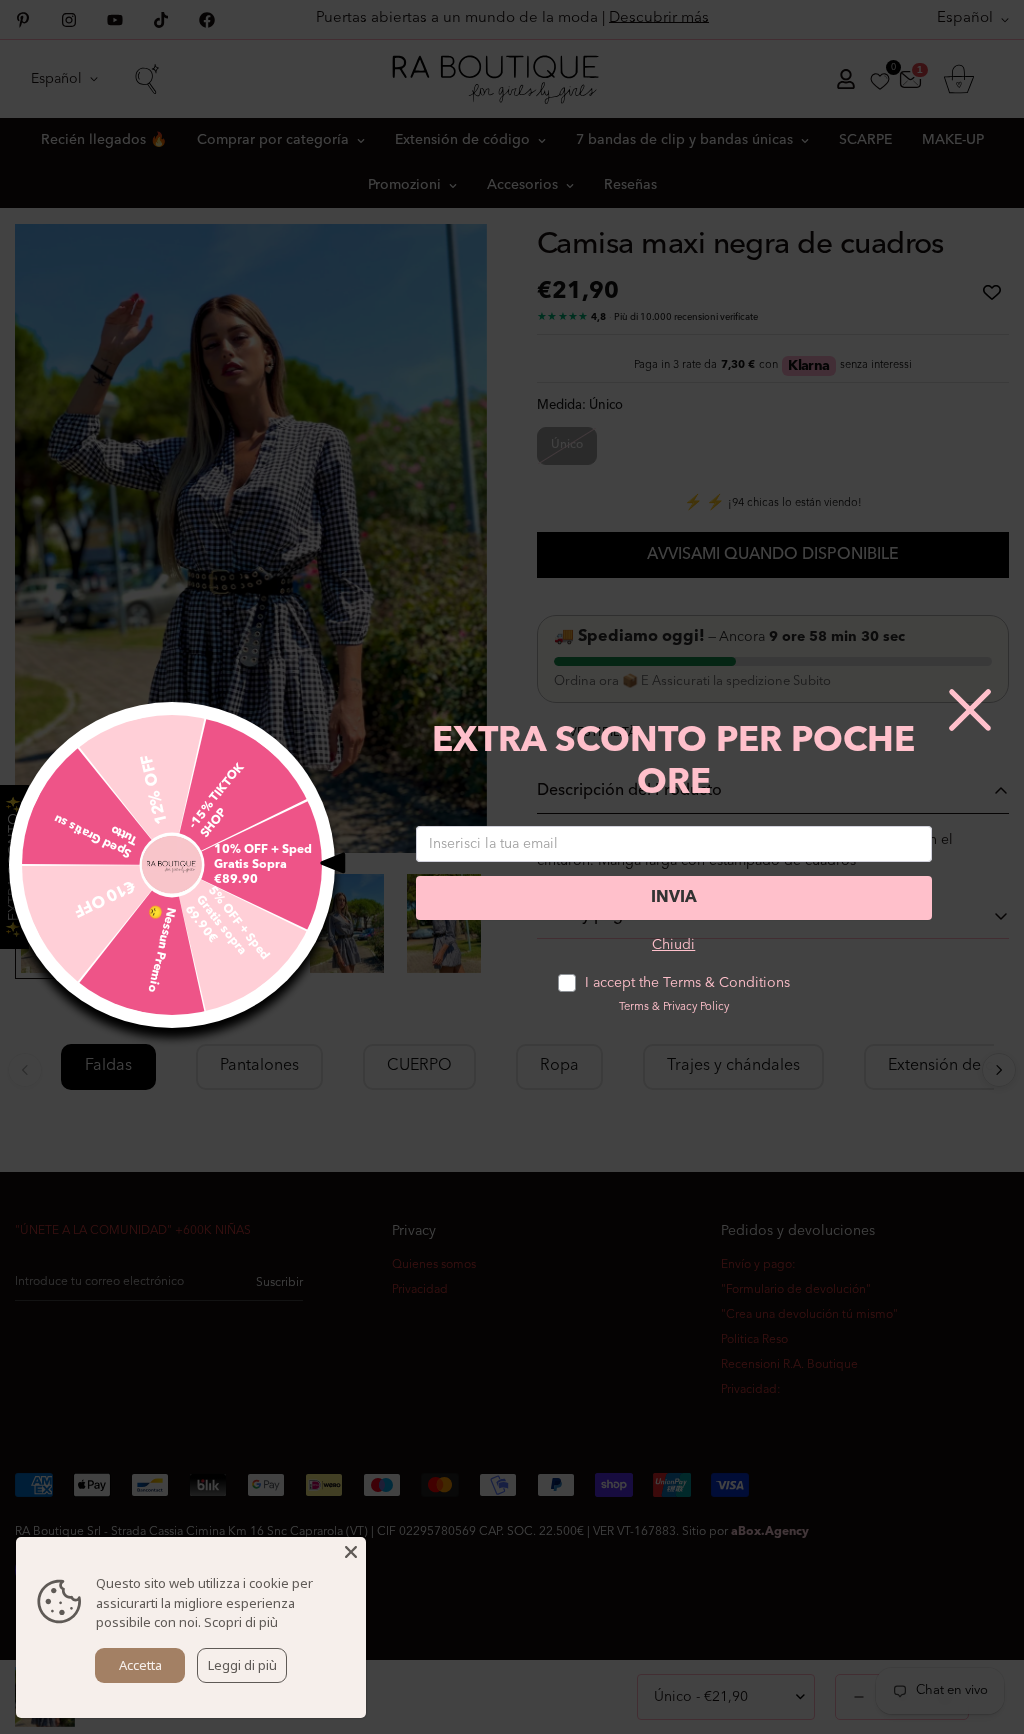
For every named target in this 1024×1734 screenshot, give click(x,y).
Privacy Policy (696, 1007)
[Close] (351, 1552)
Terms (634, 1007)
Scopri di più (241, 1622)
